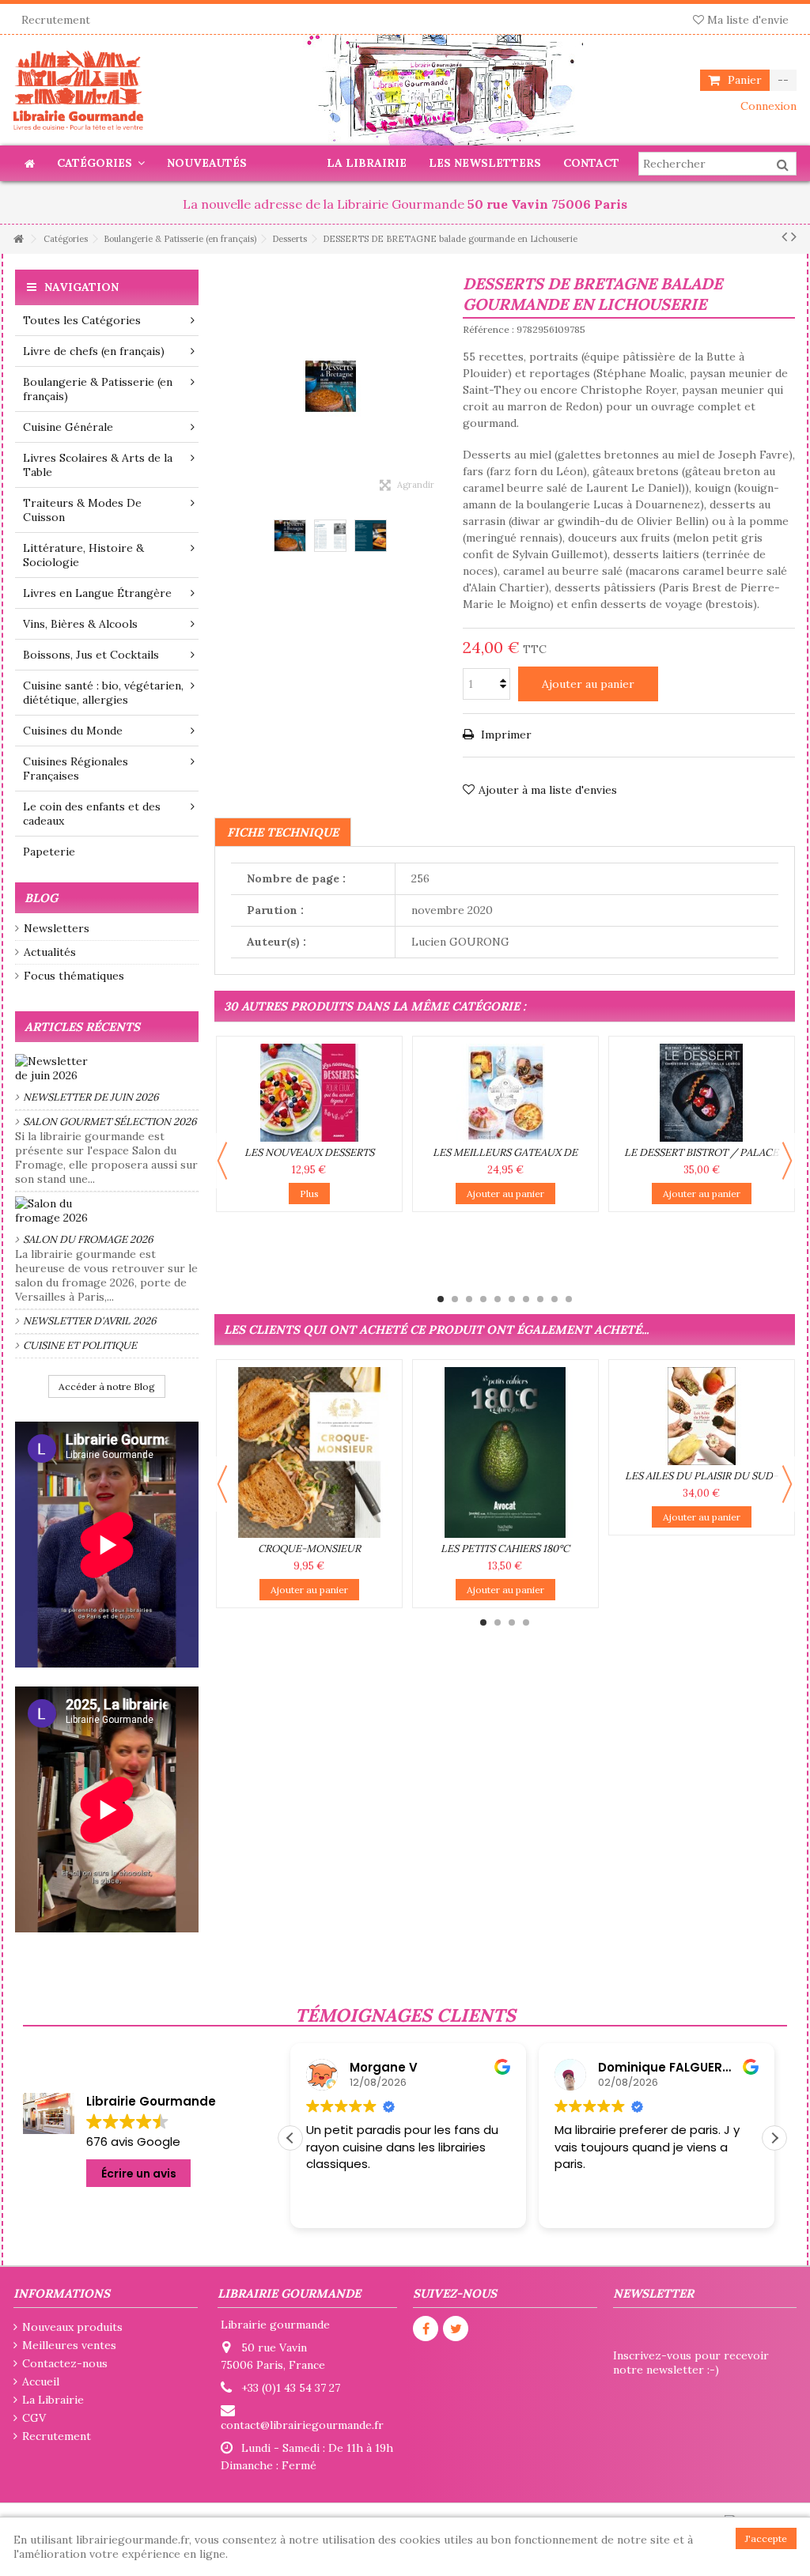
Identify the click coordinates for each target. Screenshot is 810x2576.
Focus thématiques (74, 976)
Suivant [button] (439, 386)
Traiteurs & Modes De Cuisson (82, 510)
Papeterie (49, 852)
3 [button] (469, 1299)
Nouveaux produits (72, 2327)
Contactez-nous (65, 2363)
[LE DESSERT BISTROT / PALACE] (702, 1093)
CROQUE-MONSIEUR (309, 1549)
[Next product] (794, 236)
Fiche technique (283, 832)
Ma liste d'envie (746, 20)
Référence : (488, 329)
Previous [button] (222, 1161)
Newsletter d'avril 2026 (90, 1321)
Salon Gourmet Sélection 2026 (110, 1122)
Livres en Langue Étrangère (97, 593)
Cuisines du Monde (73, 731)
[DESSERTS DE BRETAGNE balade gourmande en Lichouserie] (290, 536)
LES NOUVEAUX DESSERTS (309, 1152)
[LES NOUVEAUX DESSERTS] (309, 1093)
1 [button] (441, 1299)
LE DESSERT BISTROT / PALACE (701, 1152)
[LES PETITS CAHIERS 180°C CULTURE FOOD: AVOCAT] (505, 1452)
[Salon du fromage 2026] (107, 1211)
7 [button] (526, 1299)
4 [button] (483, 1299)
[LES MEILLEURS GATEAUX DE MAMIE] (505, 1093)
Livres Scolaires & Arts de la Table (98, 465)
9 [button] (555, 1299)
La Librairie (53, 2400)
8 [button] (540, 1299)
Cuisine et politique (80, 1345)
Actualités (50, 952)
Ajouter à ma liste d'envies (548, 790)
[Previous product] (784, 236)
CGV (34, 2418)
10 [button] (569, 1299)
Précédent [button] (222, 386)
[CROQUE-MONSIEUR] (309, 1452)
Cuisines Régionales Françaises (76, 769)
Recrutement (56, 20)
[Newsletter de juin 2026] (107, 1068)
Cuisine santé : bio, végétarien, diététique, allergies (103, 693)
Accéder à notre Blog (107, 1386)
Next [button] (787, 1161)
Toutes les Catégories (82, 320)
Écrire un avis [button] (139, 2174)
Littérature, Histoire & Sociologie (83, 555)
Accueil (41, 2381)
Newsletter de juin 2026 (91, 1097)
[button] (774, 2138)
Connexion (767, 106)
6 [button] (512, 1299)
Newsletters (57, 928)
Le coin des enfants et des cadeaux (92, 814)
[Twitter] (456, 2329)
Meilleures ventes (69, 2345)
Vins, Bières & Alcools (80, 624)
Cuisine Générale (68, 427)
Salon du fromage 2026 (88, 1239)
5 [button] (498, 1299)
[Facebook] (426, 2329)
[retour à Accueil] (18, 239)
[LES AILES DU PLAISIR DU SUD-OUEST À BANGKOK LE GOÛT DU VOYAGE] (702, 1416)
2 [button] (455, 1299)
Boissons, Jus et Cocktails (91, 655)
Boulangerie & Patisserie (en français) (98, 389)
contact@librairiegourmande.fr (302, 2425)
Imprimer (505, 735)
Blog (41, 898)
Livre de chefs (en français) (94, 351)
